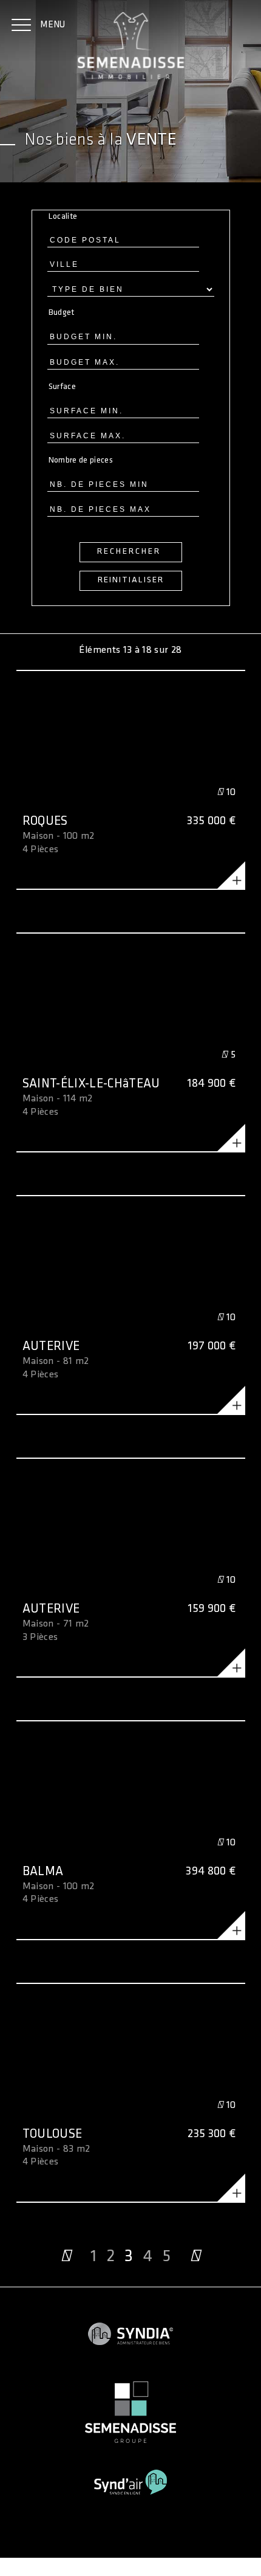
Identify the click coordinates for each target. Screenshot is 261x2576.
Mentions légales (34, 2556)
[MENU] (21, 26)
